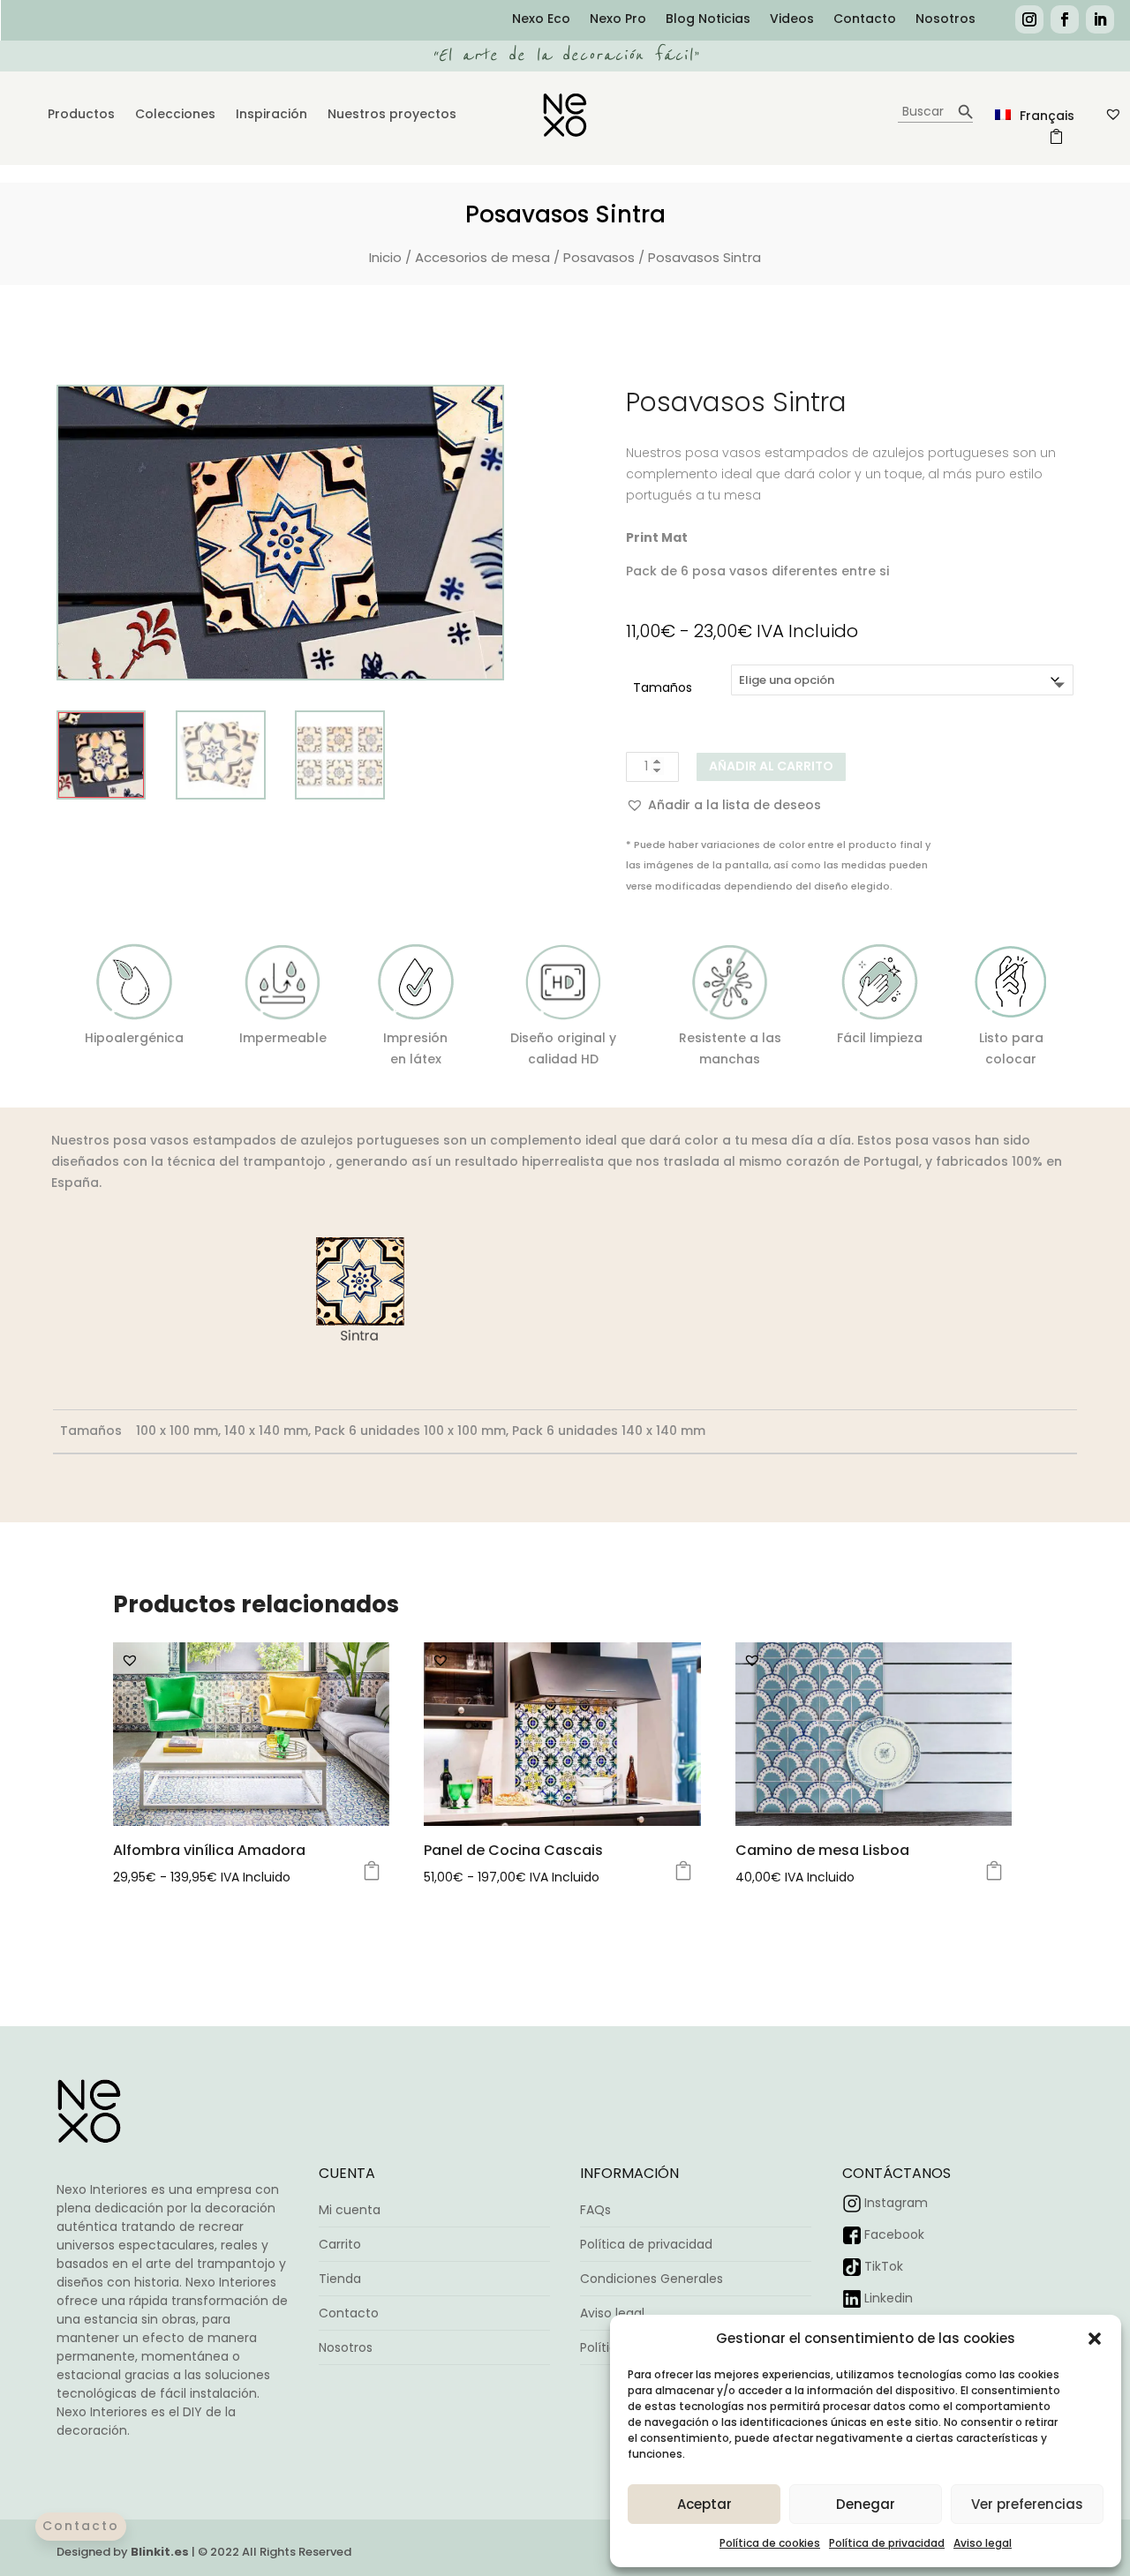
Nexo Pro (618, 20)
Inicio (385, 257)
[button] (1095, 2339)
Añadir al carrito (771, 766)
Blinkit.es (160, 2552)
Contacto (865, 20)
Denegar (866, 2504)
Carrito (340, 2244)
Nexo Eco (541, 20)
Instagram (896, 2203)
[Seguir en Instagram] (1029, 19)
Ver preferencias (1027, 2504)
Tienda (340, 2279)
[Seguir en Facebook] (1065, 19)
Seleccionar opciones (372, 1871)
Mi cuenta (350, 2210)
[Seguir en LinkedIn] (1100, 19)
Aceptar (704, 2504)
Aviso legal (983, 2543)
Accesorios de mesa (482, 257)
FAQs (595, 2210)
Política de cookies (770, 2543)
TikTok (884, 2266)
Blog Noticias (708, 20)
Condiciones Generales (652, 2279)
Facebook (894, 2234)
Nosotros (945, 20)
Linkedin (889, 2298)
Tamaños (663, 687)
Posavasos (599, 257)
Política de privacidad (887, 2543)
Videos (792, 20)
